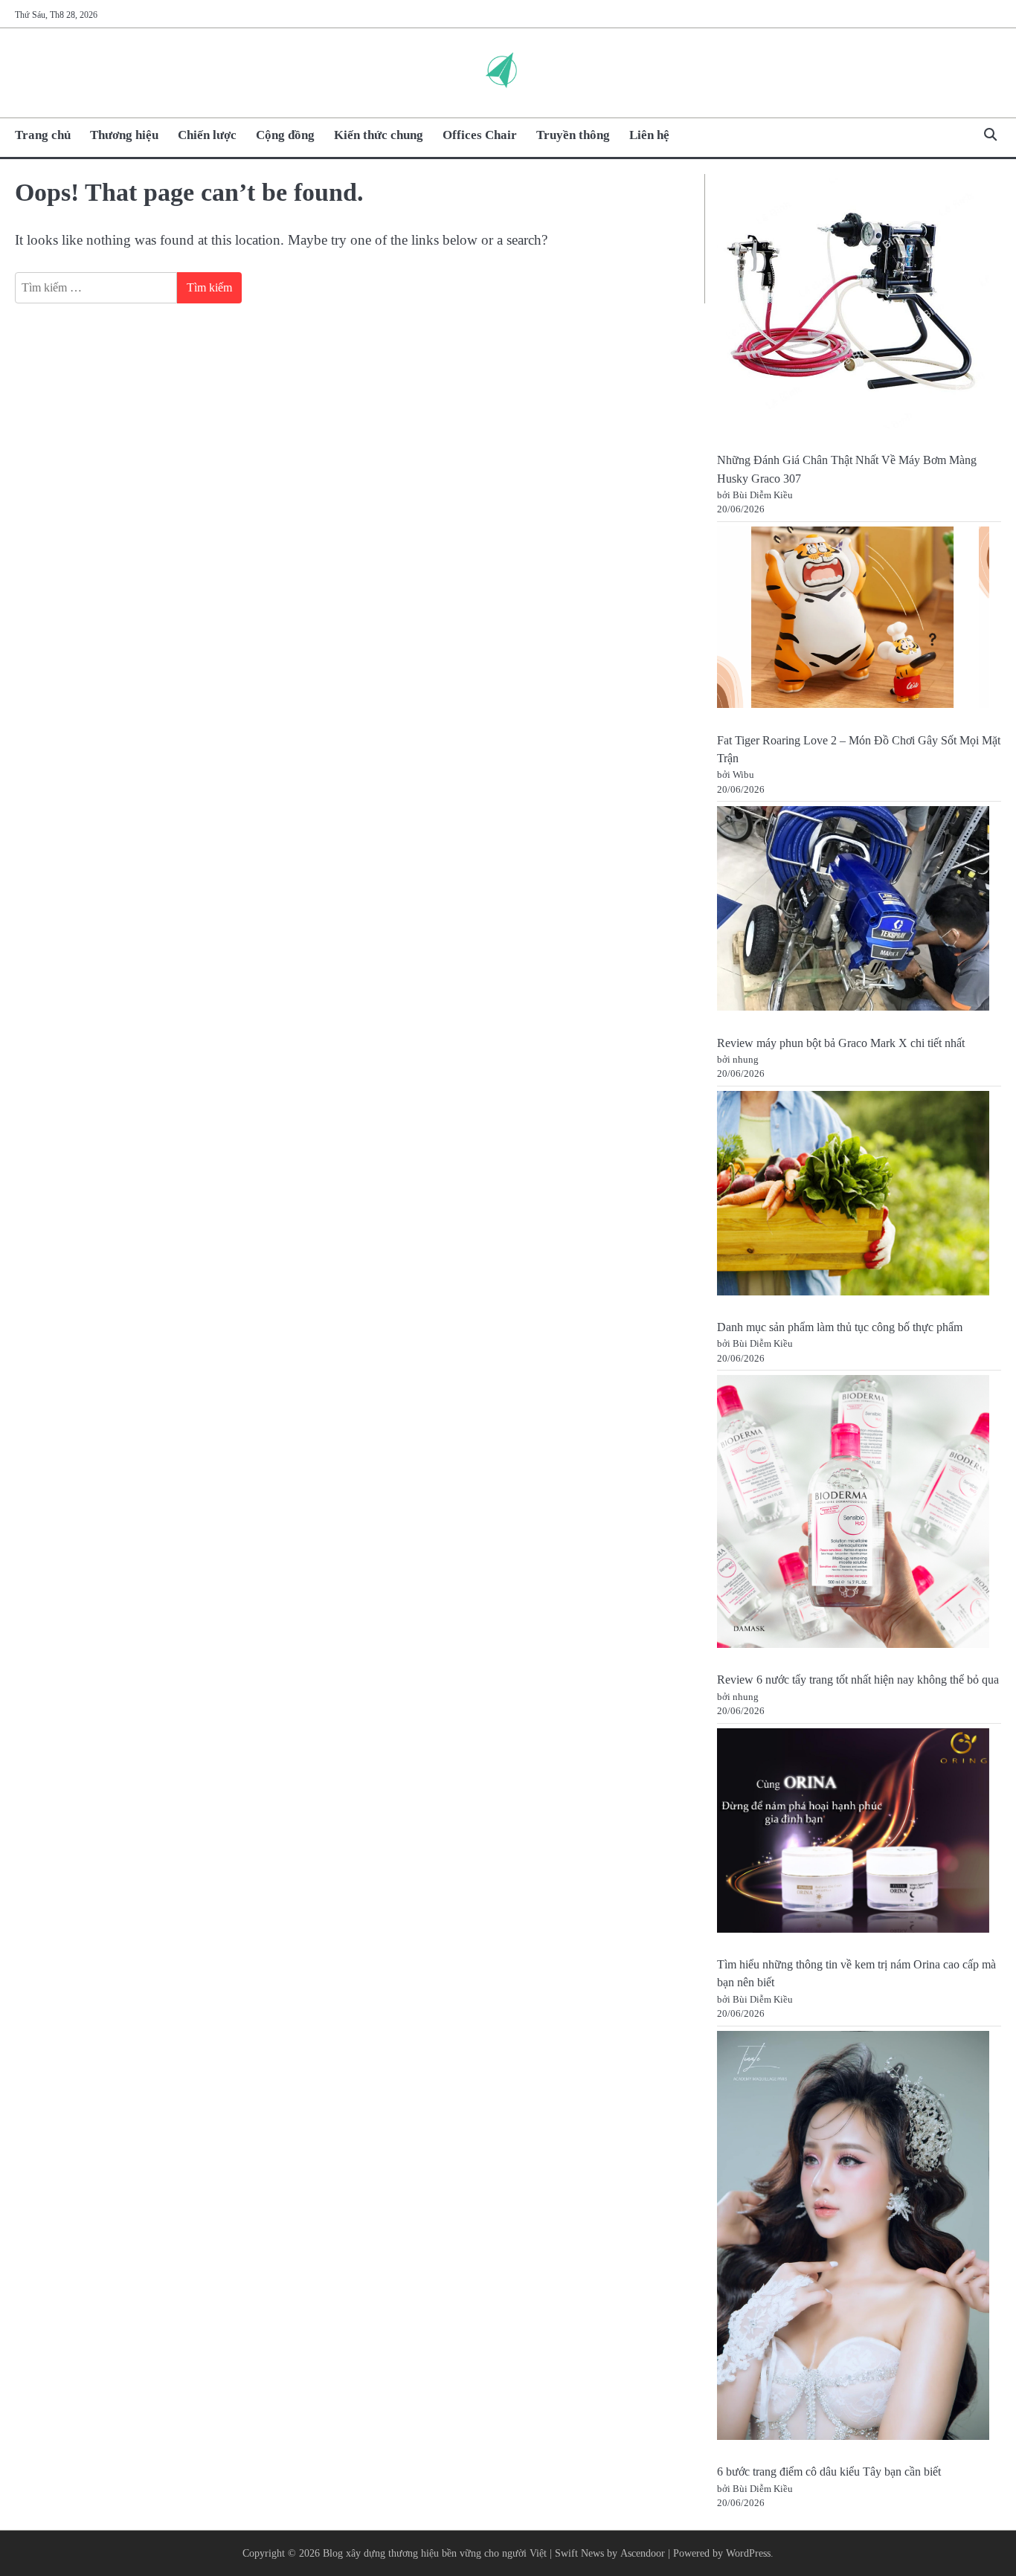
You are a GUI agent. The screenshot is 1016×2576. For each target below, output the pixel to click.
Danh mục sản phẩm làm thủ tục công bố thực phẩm (840, 1327)
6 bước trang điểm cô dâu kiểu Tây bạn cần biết (829, 2472)
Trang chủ (43, 135)
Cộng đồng (285, 135)
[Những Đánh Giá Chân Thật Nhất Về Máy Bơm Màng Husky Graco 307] (853, 306)
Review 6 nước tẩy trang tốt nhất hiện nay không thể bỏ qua (858, 1680)
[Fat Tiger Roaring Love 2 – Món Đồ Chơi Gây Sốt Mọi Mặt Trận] (853, 620)
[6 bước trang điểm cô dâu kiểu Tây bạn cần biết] (853, 2238)
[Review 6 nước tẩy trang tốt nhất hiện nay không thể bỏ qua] (853, 1514)
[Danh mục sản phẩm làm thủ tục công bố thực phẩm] (853, 1196)
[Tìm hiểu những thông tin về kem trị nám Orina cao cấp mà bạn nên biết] (853, 1833)
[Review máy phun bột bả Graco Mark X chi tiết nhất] (853, 911)
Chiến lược (207, 135)
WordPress (748, 2553)
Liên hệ (649, 135)
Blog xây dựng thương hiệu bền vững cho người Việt (435, 2553)
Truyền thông (573, 135)
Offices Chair (480, 135)
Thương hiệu (124, 135)
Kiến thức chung (379, 135)
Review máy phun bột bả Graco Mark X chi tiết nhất (841, 1043)
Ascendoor (643, 2553)
